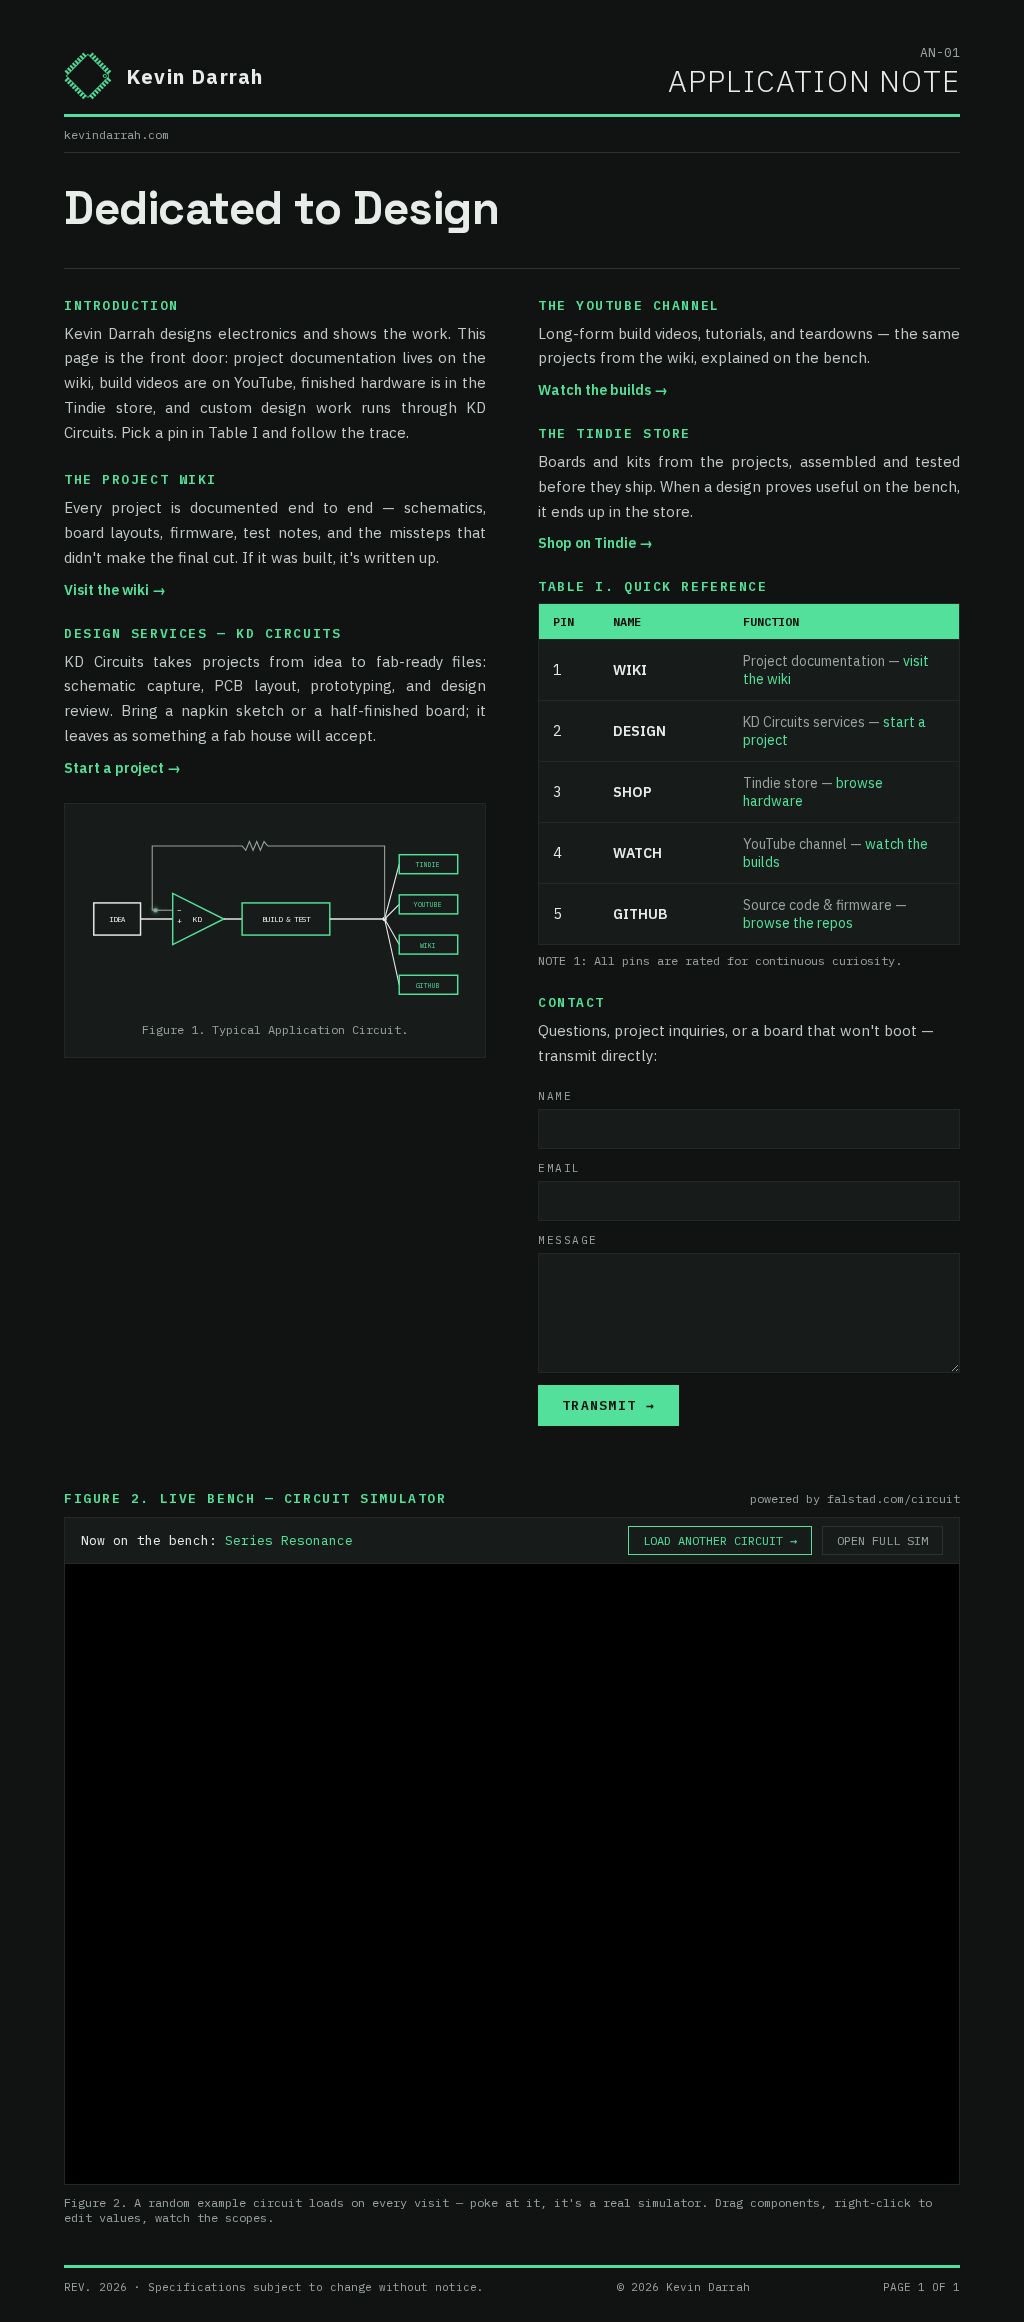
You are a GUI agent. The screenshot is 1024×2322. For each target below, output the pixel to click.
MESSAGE (568, 1240)
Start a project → (122, 768)
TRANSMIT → (608, 1405)
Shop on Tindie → (595, 543)
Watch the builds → (603, 390)
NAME (555, 1096)
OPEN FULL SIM (882, 1540)
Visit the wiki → (115, 590)
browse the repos (798, 923)
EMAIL (559, 1168)
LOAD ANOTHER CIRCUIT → (720, 1540)
